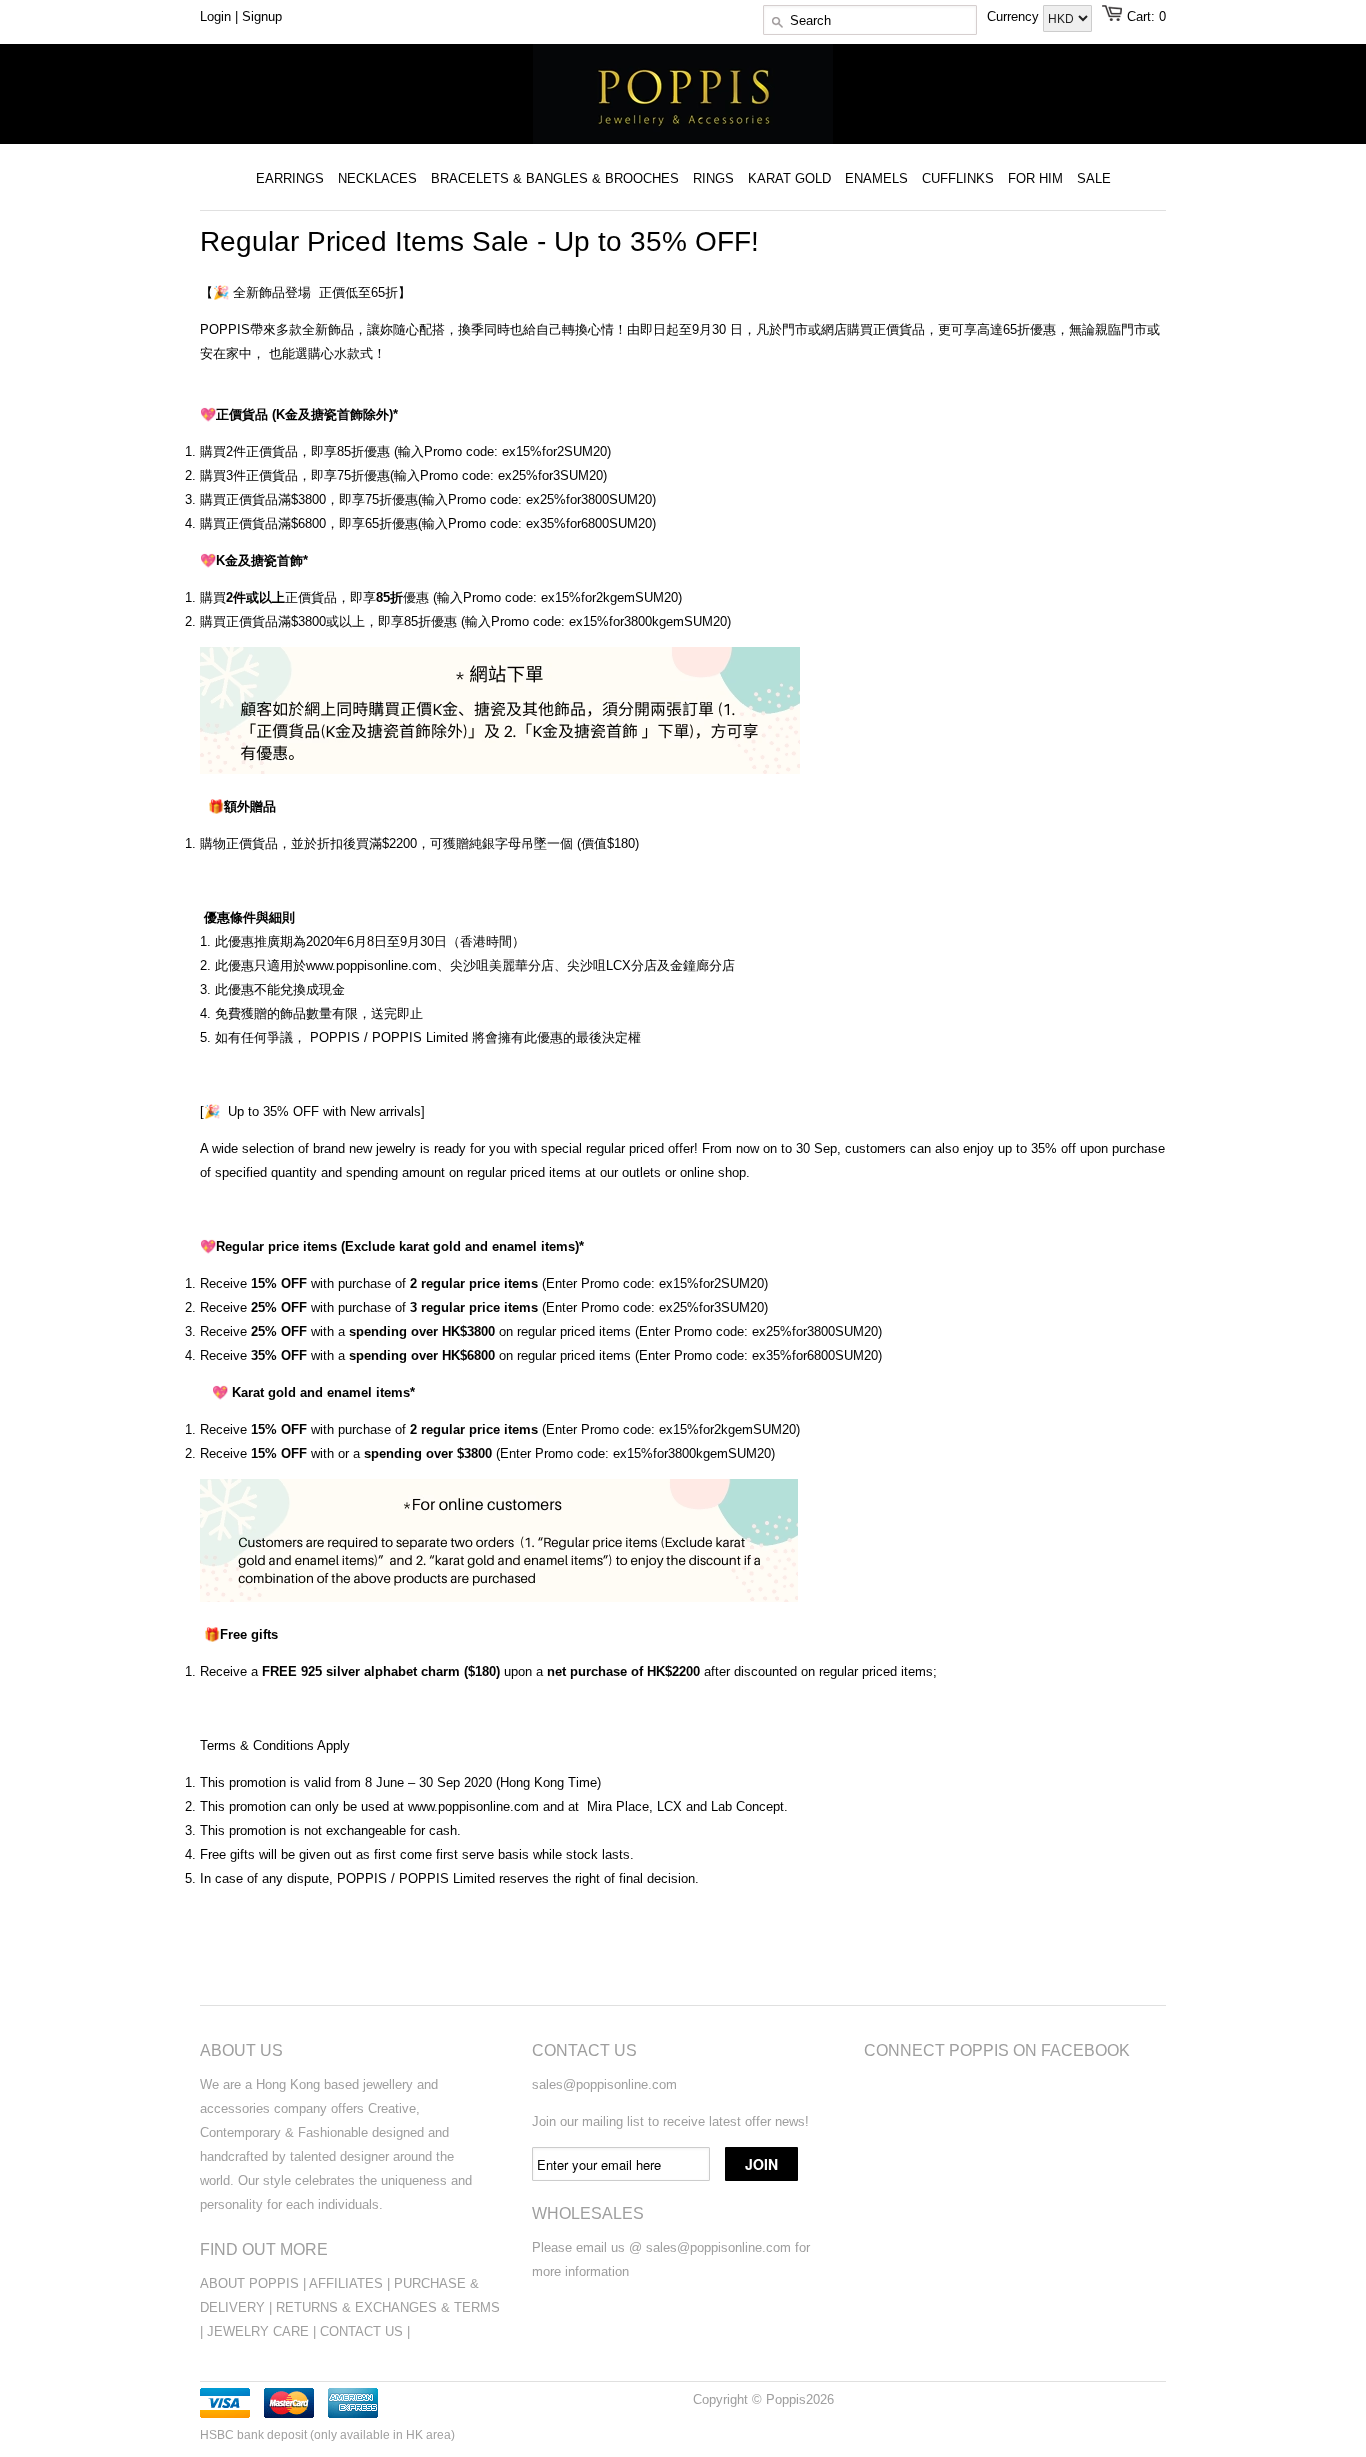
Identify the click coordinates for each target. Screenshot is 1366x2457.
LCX (669, 1806)
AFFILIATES (346, 2283)
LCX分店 (631, 965)
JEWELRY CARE (260, 2331)
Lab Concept (747, 1806)
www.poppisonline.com (371, 965)
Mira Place (618, 1806)
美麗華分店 (521, 965)
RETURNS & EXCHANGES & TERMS (388, 2307)
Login (215, 16)
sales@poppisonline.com (604, 2084)
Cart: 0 (1146, 16)
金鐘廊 (689, 965)
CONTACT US (363, 2331)
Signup (262, 16)
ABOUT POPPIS (249, 2283)
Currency (1015, 16)
